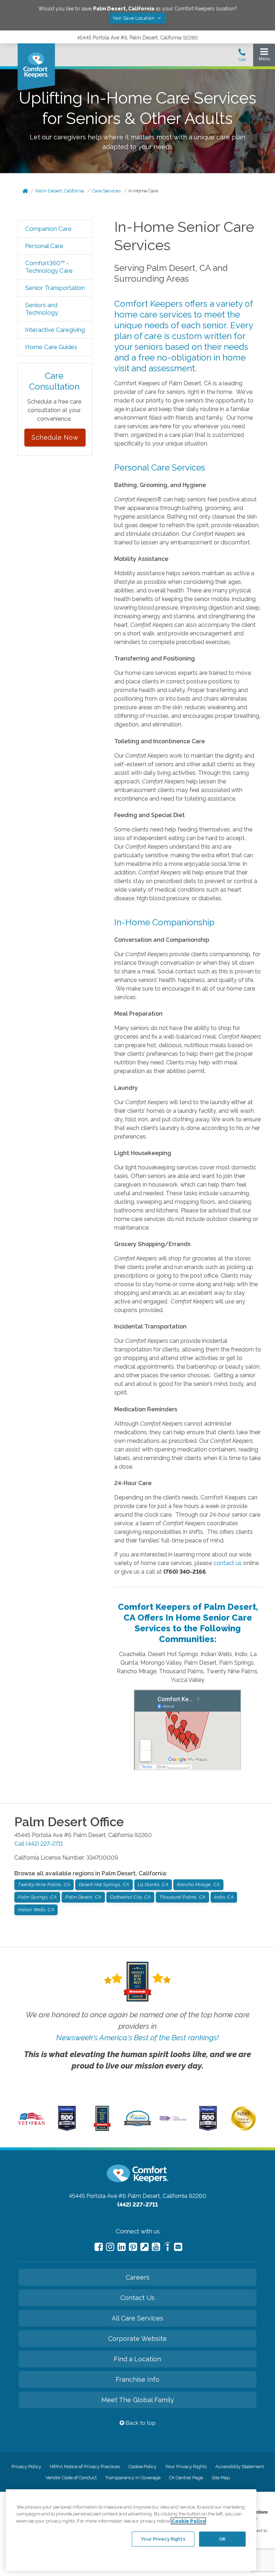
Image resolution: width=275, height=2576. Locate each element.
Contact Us (137, 2298)
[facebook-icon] (99, 2247)
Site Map (221, 2478)
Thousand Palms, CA (182, 1897)
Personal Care (44, 246)
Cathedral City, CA (130, 1897)
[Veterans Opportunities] (32, 2126)
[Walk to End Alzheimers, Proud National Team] (173, 2120)
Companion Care (48, 229)
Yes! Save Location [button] (134, 18)
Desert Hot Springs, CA (104, 1885)
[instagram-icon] (110, 2247)
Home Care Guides (51, 347)
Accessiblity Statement (240, 2467)
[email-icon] (144, 2247)
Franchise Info (137, 2379)
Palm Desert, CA (83, 1897)
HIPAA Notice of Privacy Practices (85, 2467)
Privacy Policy (26, 2467)
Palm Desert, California (60, 191)
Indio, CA (224, 1897)
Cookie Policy (143, 2467)
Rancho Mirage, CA (198, 1885)
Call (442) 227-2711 (39, 1844)
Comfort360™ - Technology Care (49, 267)
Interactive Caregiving (55, 330)
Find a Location (137, 2359)
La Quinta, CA (153, 1885)
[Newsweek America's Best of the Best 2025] (102, 2129)
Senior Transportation (55, 288)
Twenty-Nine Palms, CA (44, 1885)
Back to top (140, 2423)
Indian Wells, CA (36, 1910)
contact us (228, 1563)
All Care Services (137, 2318)
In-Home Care (143, 191)
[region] (131, 2530)
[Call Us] (242, 57)
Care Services (106, 191)
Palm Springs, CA (37, 1897)
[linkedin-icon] (122, 2247)
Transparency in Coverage (133, 2478)
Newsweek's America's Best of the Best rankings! (137, 2038)
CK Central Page (186, 2478)
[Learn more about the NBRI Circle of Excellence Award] (243, 2129)
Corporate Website (137, 2339)
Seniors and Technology (42, 309)
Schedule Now (55, 437)
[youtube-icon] (156, 2247)
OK (222, 2539)
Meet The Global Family (138, 2400)
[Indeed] (167, 2248)
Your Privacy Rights (186, 2467)
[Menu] (264, 56)
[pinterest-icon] (133, 2247)
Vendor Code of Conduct (71, 2478)
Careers (138, 2277)
